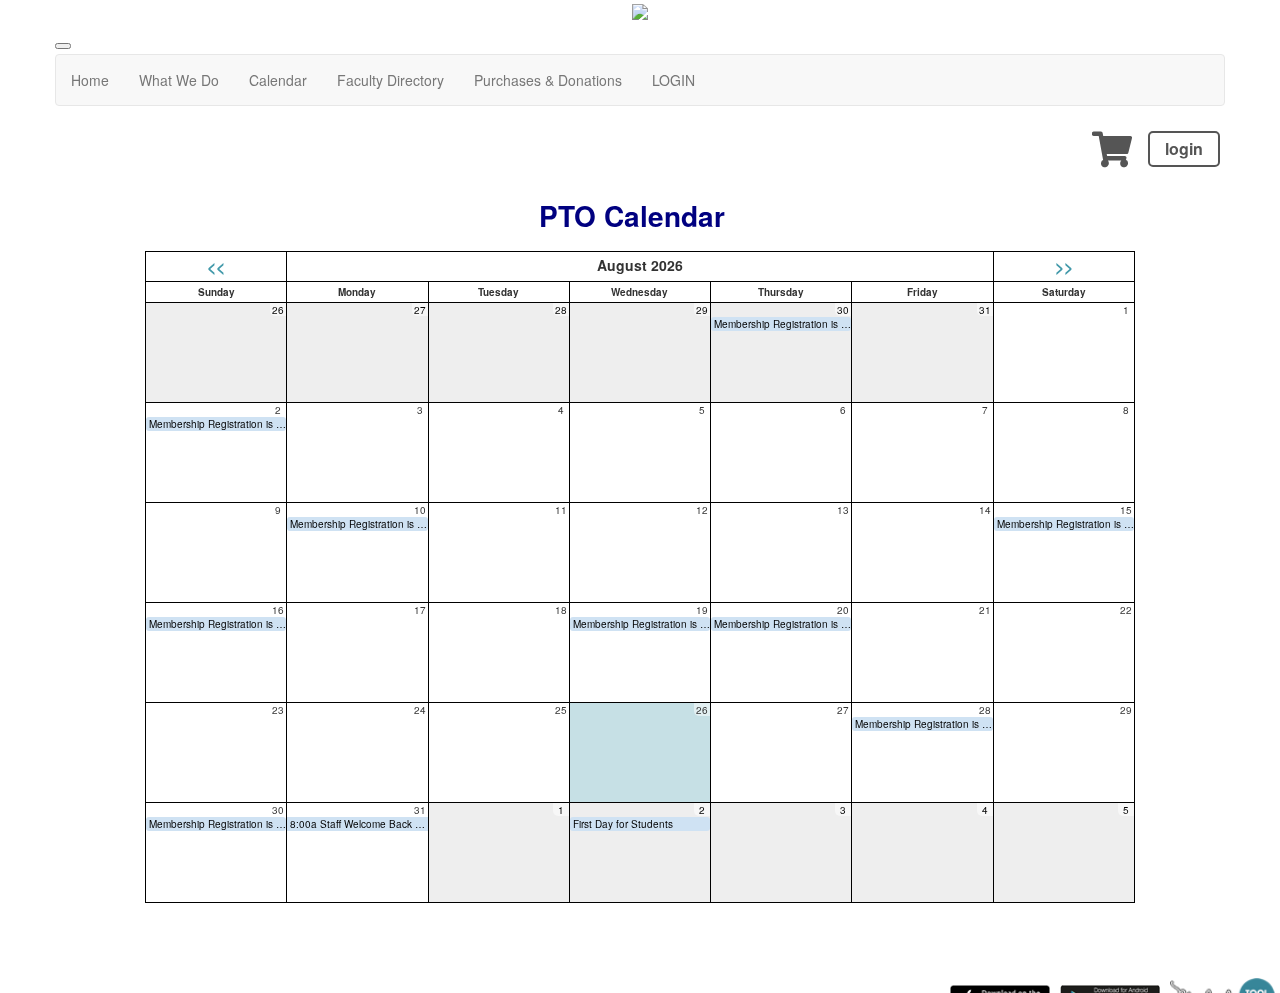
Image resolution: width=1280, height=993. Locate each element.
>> (1064, 266)
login (1184, 148)
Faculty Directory (390, 80)
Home (90, 80)
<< (216, 266)
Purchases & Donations (548, 80)
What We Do (179, 80)
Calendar (278, 80)
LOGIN (673, 80)
